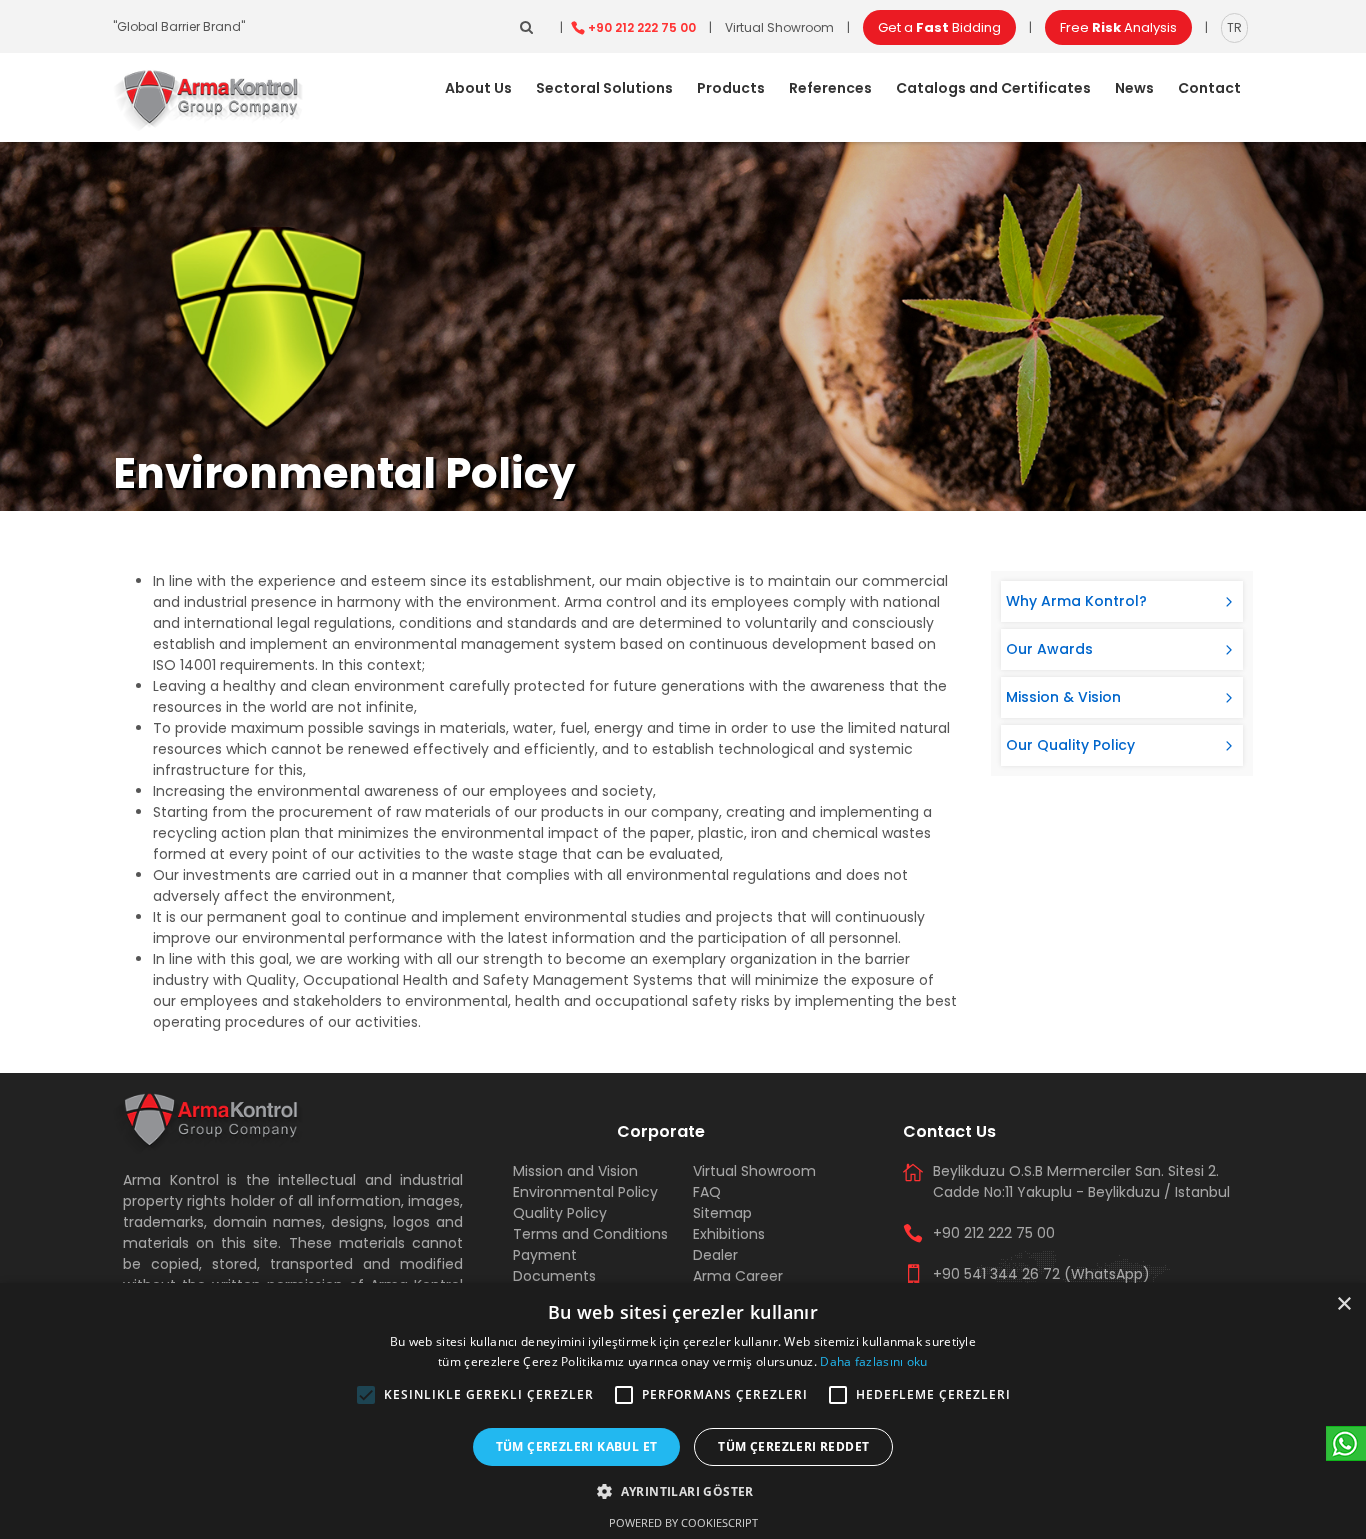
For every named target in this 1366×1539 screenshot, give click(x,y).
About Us (478, 88)
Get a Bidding (939, 27)
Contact (1209, 88)
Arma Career (738, 1276)
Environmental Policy (585, 1192)
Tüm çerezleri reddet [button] (793, 1446)
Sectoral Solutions (604, 88)
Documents (554, 1276)
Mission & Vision (1063, 697)
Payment (545, 1255)
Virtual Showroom (779, 27)
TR (1234, 27)
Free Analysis (1118, 27)
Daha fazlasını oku (873, 1361)
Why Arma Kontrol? (1076, 601)
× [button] (1343, 1304)
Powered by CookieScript (683, 1522)
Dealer (715, 1255)
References (830, 88)
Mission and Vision (575, 1171)
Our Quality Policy (1070, 745)
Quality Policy (560, 1213)
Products (731, 88)
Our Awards (1049, 649)
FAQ (707, 1192)
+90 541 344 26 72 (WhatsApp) (1041, 1274)
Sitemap (722, 1213)
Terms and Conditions (590, 1234)
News (1134, 88)
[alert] (683, 1411)
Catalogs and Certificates (993, 88)
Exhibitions (729, 1234)
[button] (366, 1395)
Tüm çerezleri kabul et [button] (577, 1446)
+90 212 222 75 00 (642, 27)
